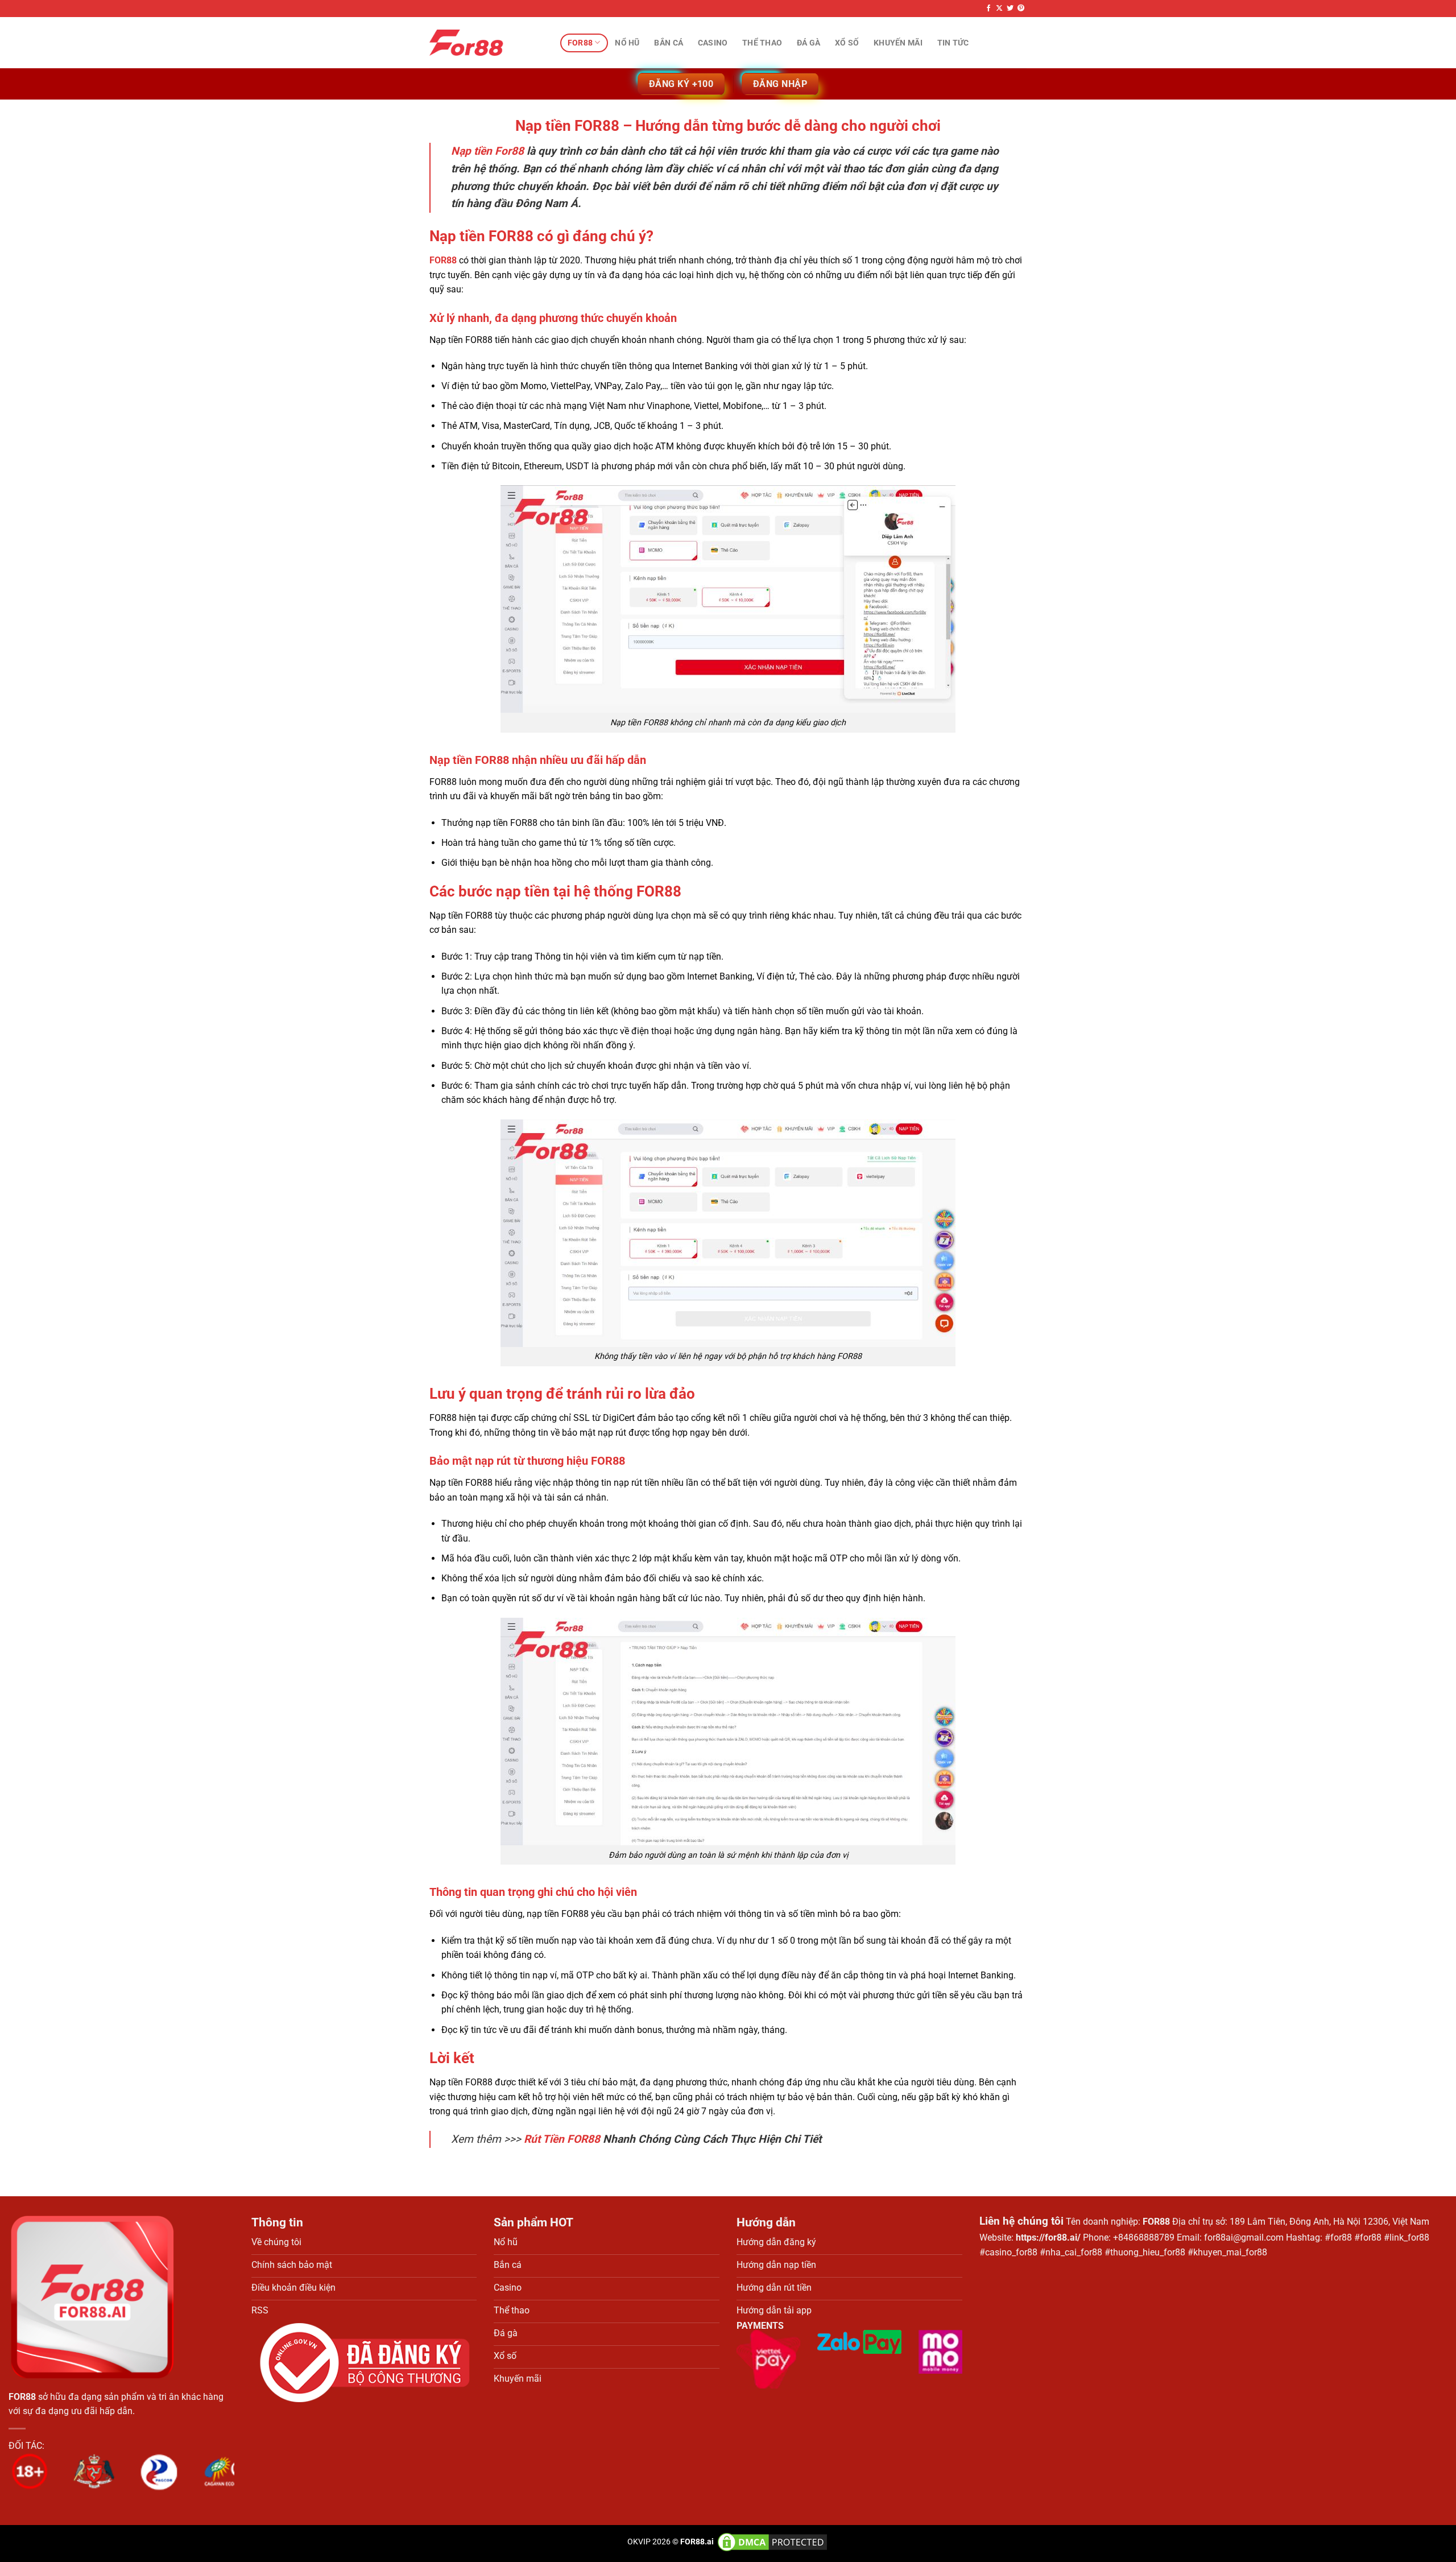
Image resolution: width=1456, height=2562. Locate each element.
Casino (713, 43)
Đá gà (808, 43)
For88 (580, 43)
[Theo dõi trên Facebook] (988, 9)
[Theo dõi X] (999, 9)
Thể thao (762, 43)
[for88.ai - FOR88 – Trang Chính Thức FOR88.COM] (486, 43)
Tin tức (953, 43)
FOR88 (443, 260)
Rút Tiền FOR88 (562, 2139)
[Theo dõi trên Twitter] (1010, 9)
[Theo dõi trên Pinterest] (1021, 9)
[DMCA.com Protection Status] (772, 2542)
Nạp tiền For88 (487, 151)
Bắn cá (669, 43)
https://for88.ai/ (1048, 2237)
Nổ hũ (627, 43)
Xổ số (847, 43)
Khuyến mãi (898, 43)
